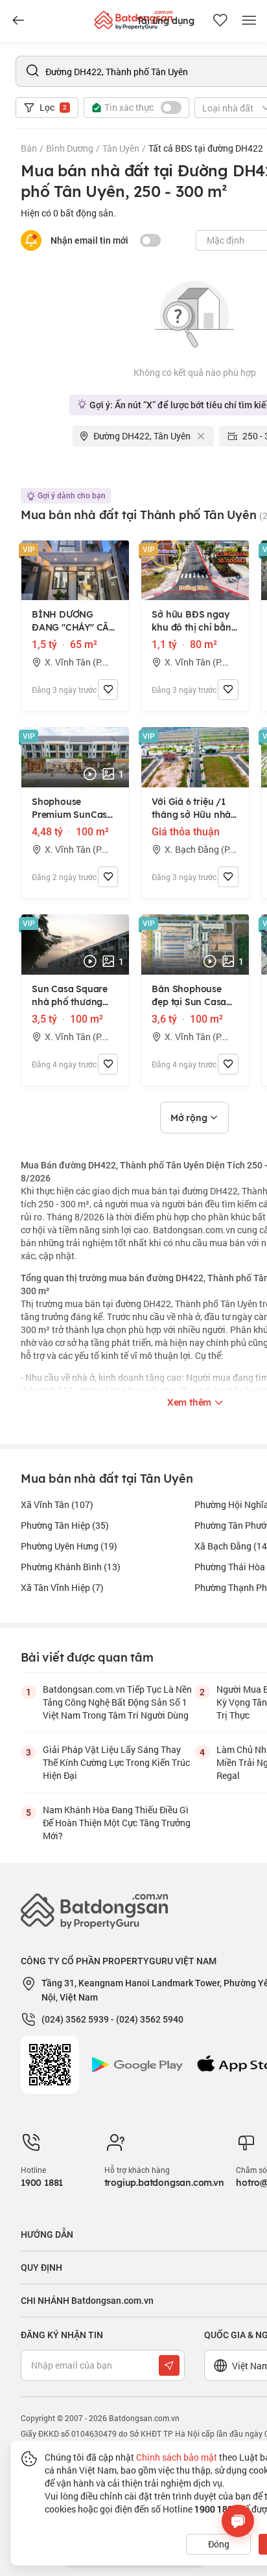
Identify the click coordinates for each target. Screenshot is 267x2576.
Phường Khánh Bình (71, 1567)
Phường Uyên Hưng (69, 1546)
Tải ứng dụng (166, 21)
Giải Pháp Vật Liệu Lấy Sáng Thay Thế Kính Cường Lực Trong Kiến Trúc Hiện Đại (116, 1762)
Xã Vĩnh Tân (57, 1504)
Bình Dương (70, 148)
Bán (29, 148)
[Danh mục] (18, 21)
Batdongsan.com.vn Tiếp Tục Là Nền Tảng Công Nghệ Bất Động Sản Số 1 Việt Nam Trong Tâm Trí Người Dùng (117, 1702)
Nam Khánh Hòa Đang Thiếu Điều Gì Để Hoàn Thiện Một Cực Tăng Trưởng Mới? (117, 1823)
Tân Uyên (121, 148)
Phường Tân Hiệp (65, 1525)
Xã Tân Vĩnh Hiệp (62, 1587)
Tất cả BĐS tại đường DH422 (206, 148)
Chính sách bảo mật (177, 2457)
